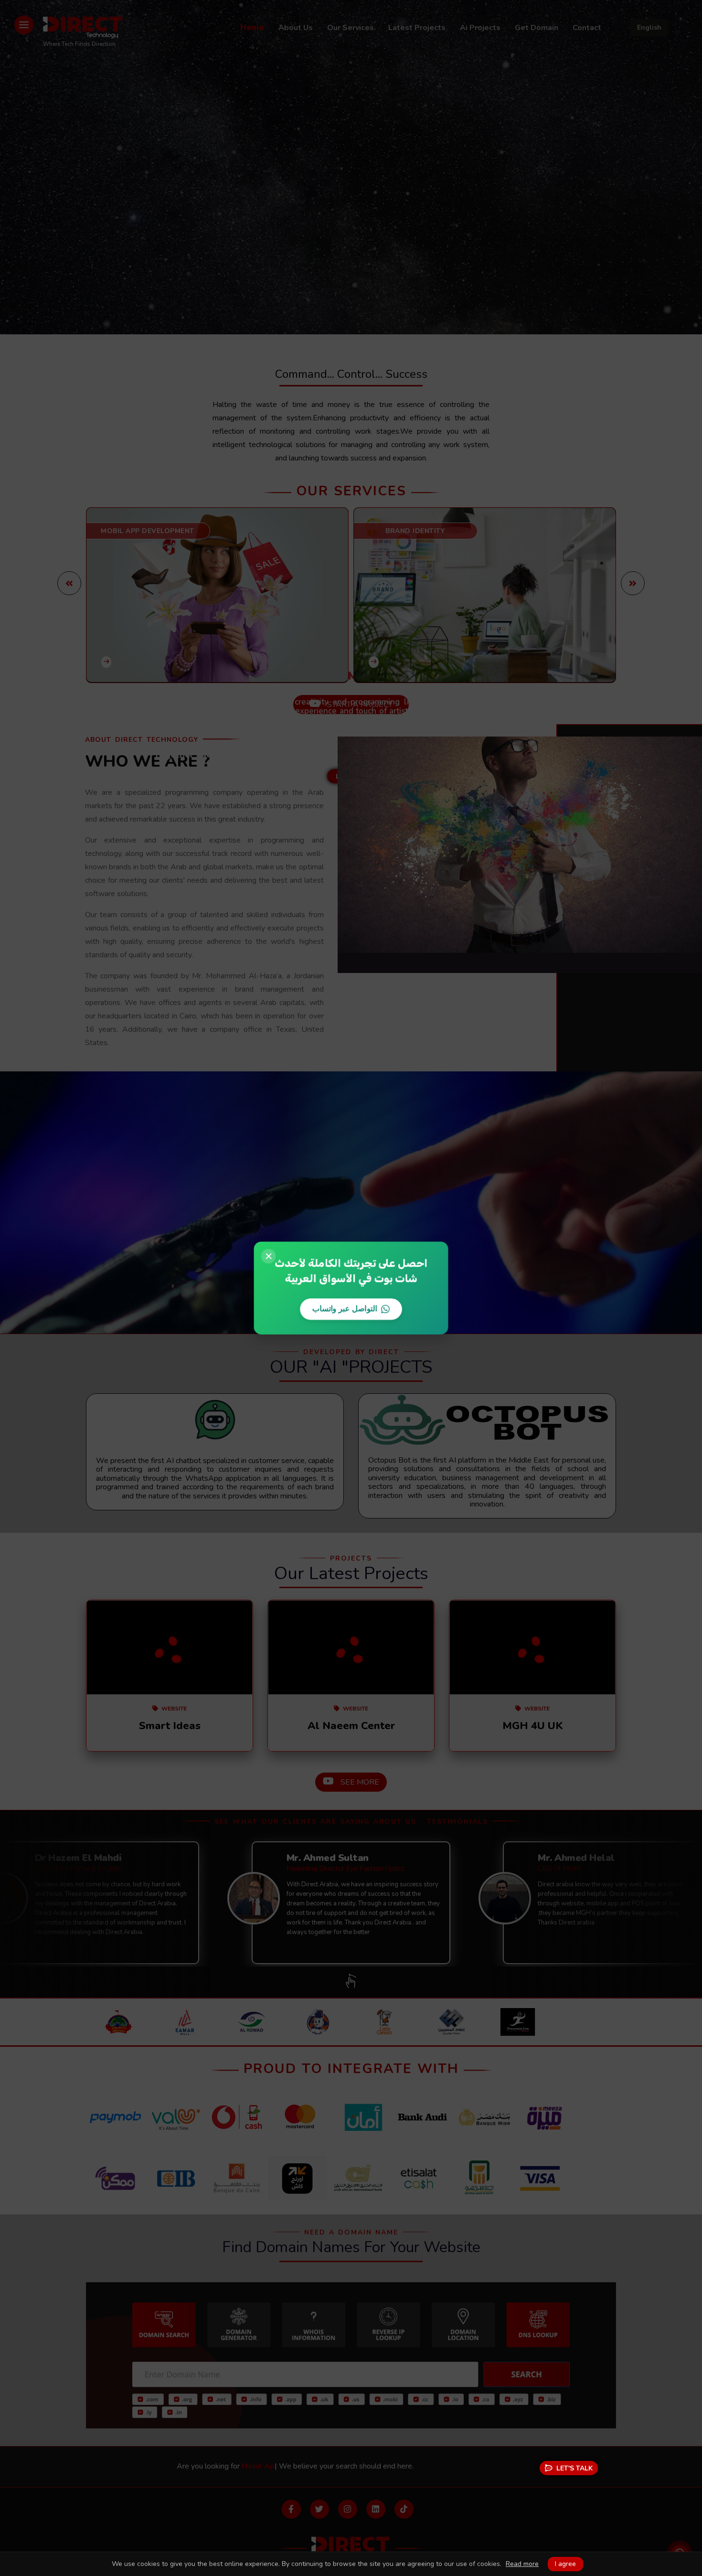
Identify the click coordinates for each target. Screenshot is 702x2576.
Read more (522, 2564)
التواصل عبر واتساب (345, 1309)
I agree (565, 2564)
